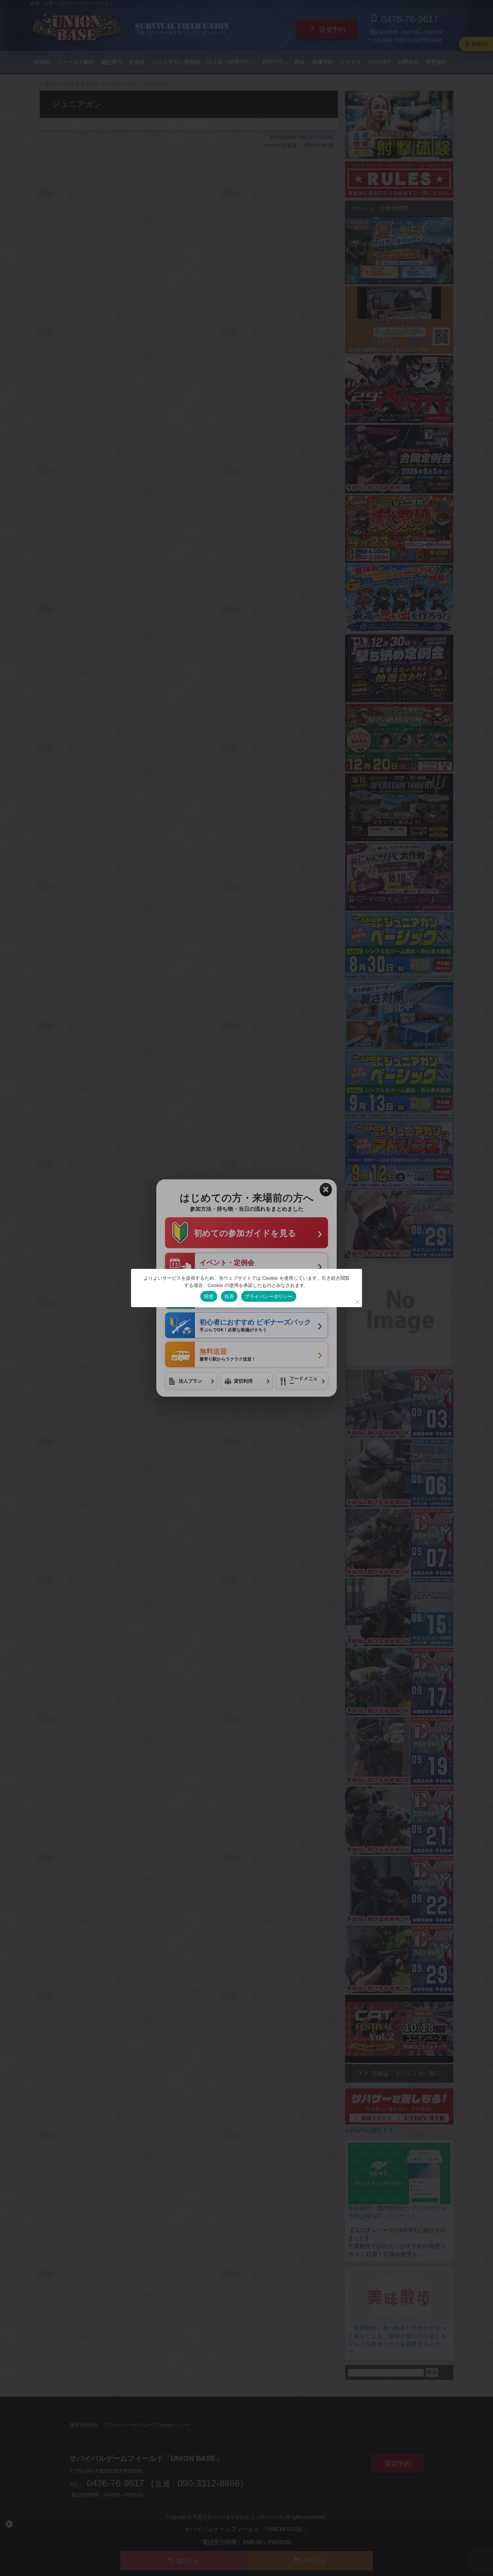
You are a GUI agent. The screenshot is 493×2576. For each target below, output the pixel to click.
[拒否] (357, 1302)
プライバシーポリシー (269, 1296)
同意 (209, 1296)
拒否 (229, 1296)
